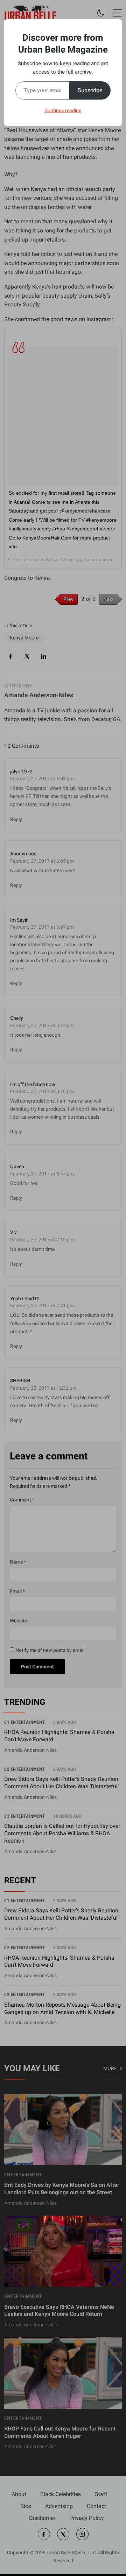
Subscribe (90, 90)
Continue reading (63, 110)
